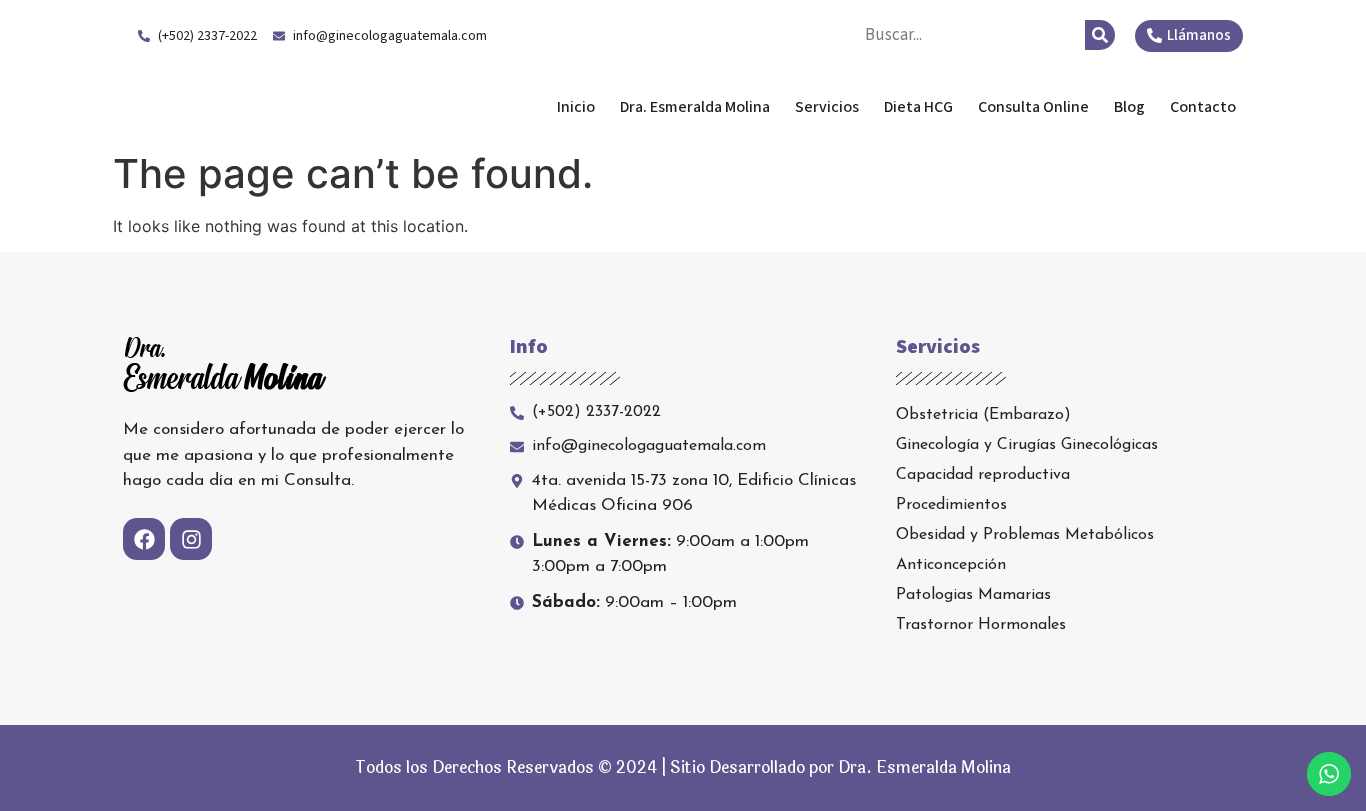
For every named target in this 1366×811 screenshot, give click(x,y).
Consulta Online (1033, 107)
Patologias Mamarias (973, 595)
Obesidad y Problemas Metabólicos (1025, 535)
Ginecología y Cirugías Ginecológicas (1027, 445)
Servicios (827, 107)
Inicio (576, 107)
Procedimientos (951, 505)
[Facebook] (144, 539)
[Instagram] (191, 539)
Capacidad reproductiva (983, 475)
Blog (1129, 107)
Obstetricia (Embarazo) (983, 415)
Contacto (1203, 107)
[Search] (1100, 35)
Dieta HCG (918, 107)
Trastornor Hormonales (981, 625)
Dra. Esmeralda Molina (281, 107)
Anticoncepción (951, 565)
